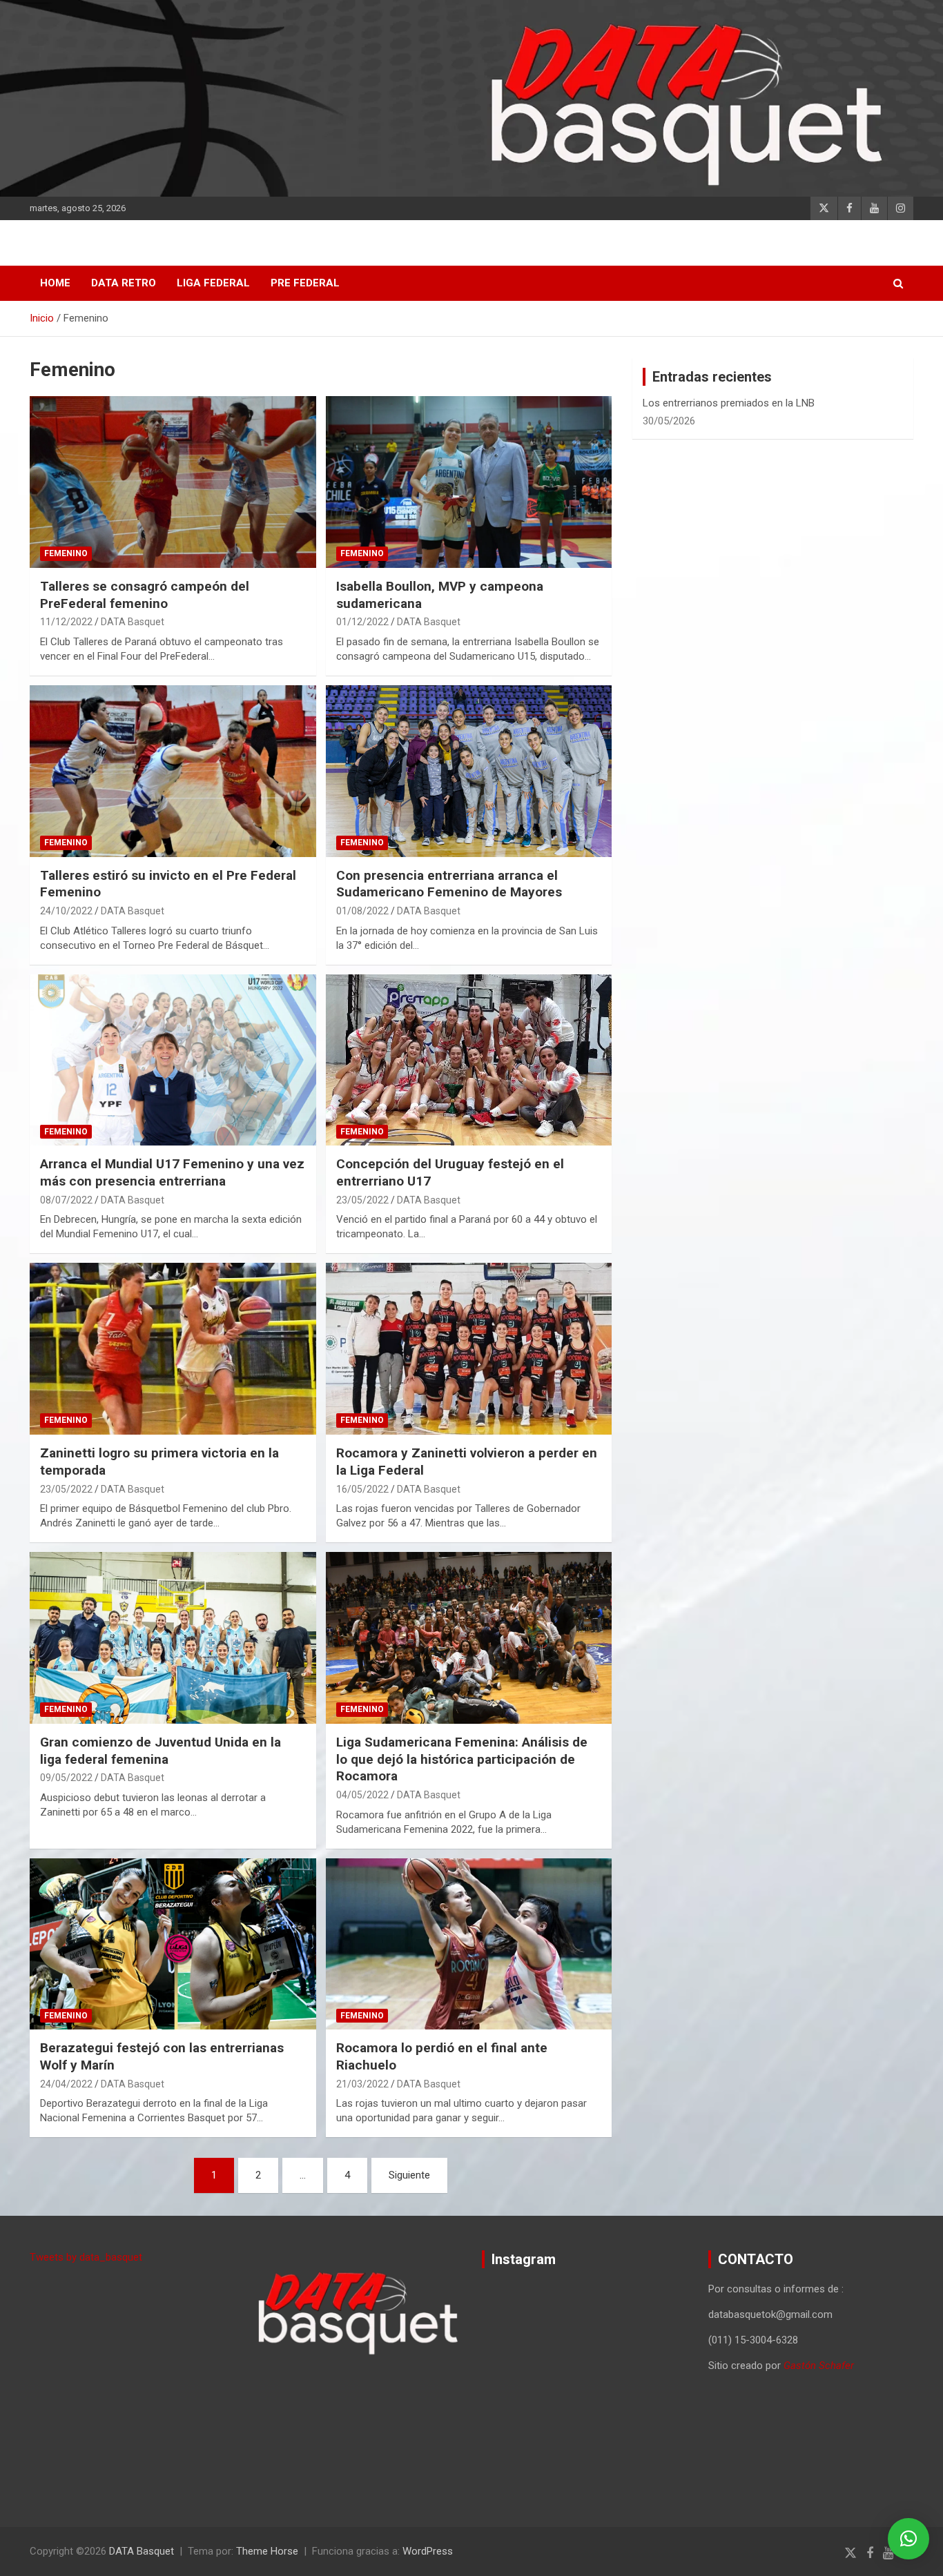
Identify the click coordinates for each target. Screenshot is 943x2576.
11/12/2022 (66, 622)
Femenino (66, 553)
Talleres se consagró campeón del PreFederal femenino (145, 595)
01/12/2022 (362, 622)
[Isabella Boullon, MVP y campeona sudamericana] (468, 482)
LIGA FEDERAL (213, 283)
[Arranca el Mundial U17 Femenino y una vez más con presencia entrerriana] (173, 1060)
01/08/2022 (362, 911)
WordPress (428, 2551)
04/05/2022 (362, 1795)
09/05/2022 (66, 1778)
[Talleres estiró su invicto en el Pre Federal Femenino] (173, 771)
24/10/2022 (66, 911)
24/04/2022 (66, 2084)
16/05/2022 (362, 1489)
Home (55, 283)
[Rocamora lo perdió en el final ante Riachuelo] (468, 1944)
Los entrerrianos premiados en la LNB (729, 403)
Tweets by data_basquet (86, 2257)
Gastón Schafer (819, 2366)
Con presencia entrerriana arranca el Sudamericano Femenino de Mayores (449, 884)
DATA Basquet (133, 622)
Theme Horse (267, 2551)
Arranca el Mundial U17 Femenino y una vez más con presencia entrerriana (172, 1172)
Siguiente (409, 2175)
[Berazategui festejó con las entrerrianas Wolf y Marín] (173, 1944)
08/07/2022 (66, 1200)
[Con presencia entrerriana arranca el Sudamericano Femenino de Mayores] (468, 771)
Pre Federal (305, 283)
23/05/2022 (362, 1200)
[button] (908, 2539)
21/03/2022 (362, 2084)
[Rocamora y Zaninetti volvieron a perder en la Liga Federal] (468, 1349)
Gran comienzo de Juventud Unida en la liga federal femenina (161, 1751)
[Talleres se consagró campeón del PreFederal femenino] (173, 482)
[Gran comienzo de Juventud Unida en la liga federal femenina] (173, 1638)
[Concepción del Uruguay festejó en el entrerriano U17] (468, 1060)
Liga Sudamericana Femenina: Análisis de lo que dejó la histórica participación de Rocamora (462, 1759)
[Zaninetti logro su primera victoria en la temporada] (173, 1349)
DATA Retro (124, 283)
